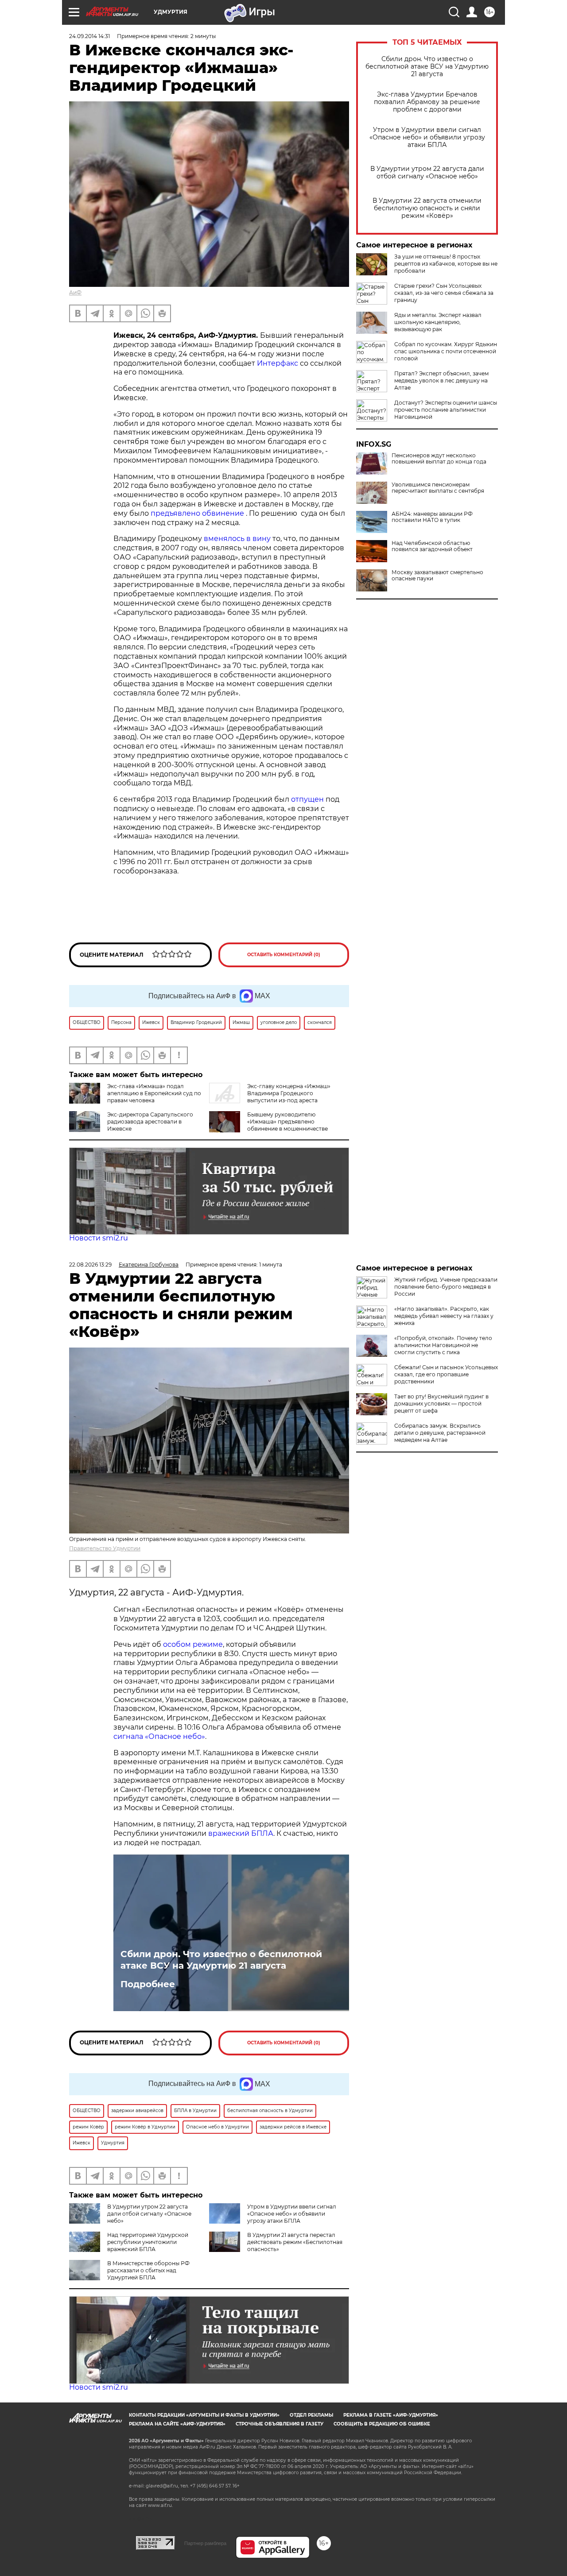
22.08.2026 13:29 (90, 1265)
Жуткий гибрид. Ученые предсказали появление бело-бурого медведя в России (446, 1287)
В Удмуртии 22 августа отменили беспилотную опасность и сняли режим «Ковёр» (427, 208)
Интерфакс (278, 363)
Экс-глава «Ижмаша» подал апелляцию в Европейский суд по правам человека (154, 1093)
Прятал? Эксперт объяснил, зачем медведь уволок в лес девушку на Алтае (441, 380)
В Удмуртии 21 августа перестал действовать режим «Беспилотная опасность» (295, 2242)
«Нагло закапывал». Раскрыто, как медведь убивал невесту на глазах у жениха (444, 1316)
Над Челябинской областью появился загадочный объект (432, 546)
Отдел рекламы (311, 2415)
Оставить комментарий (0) (284, 955)
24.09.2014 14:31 (89, 36)
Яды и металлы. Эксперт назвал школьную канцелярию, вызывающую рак (438, 322)
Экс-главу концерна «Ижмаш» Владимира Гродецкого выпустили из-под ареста (289, 1093)
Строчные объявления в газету (280, 2424)
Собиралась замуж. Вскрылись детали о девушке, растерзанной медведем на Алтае (440, 1433)
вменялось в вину (238, 539)
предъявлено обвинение (198, 513)
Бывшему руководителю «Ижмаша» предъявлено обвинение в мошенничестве (287, 1122)
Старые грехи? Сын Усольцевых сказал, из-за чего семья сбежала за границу (444, 293)
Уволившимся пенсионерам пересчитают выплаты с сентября (438, 488)
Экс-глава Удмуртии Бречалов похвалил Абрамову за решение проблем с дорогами (427, 102)
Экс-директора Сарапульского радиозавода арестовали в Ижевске (150, 1122)
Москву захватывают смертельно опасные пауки (437, 575)
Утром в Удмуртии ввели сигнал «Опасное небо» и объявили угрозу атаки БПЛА (427, 137)
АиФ (75, 292)
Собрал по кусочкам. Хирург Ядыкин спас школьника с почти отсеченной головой (446, 351)
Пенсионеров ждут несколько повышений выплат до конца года (439, 459)
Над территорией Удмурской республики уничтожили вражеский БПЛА (148, 2242)
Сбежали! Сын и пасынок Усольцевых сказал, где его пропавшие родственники (446, 1374)
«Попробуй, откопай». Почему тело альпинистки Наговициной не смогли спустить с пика (443, 1345)
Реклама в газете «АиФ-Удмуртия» (391, 2415)
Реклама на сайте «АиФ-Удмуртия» (177, 2424)
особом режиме (193, 1644)
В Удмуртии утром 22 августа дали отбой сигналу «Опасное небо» (427, 173)
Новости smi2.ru (99, 1238)
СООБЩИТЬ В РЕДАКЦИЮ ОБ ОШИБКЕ (382, 2424)
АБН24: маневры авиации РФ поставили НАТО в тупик (432, 517)
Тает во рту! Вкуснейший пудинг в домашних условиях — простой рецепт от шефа (441, 1404)
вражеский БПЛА (241, 1833)
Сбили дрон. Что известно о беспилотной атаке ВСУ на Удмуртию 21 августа (427, 67)
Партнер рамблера (205, 2543)
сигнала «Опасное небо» (159, 1736)
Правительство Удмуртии (105, 1548)
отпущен (308, 799)
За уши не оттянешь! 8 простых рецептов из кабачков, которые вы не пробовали (446, 264)
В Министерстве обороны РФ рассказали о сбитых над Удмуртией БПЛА (148, 2270)
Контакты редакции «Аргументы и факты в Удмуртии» (204, 2415)
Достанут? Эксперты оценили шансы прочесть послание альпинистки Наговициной (446, 410)
